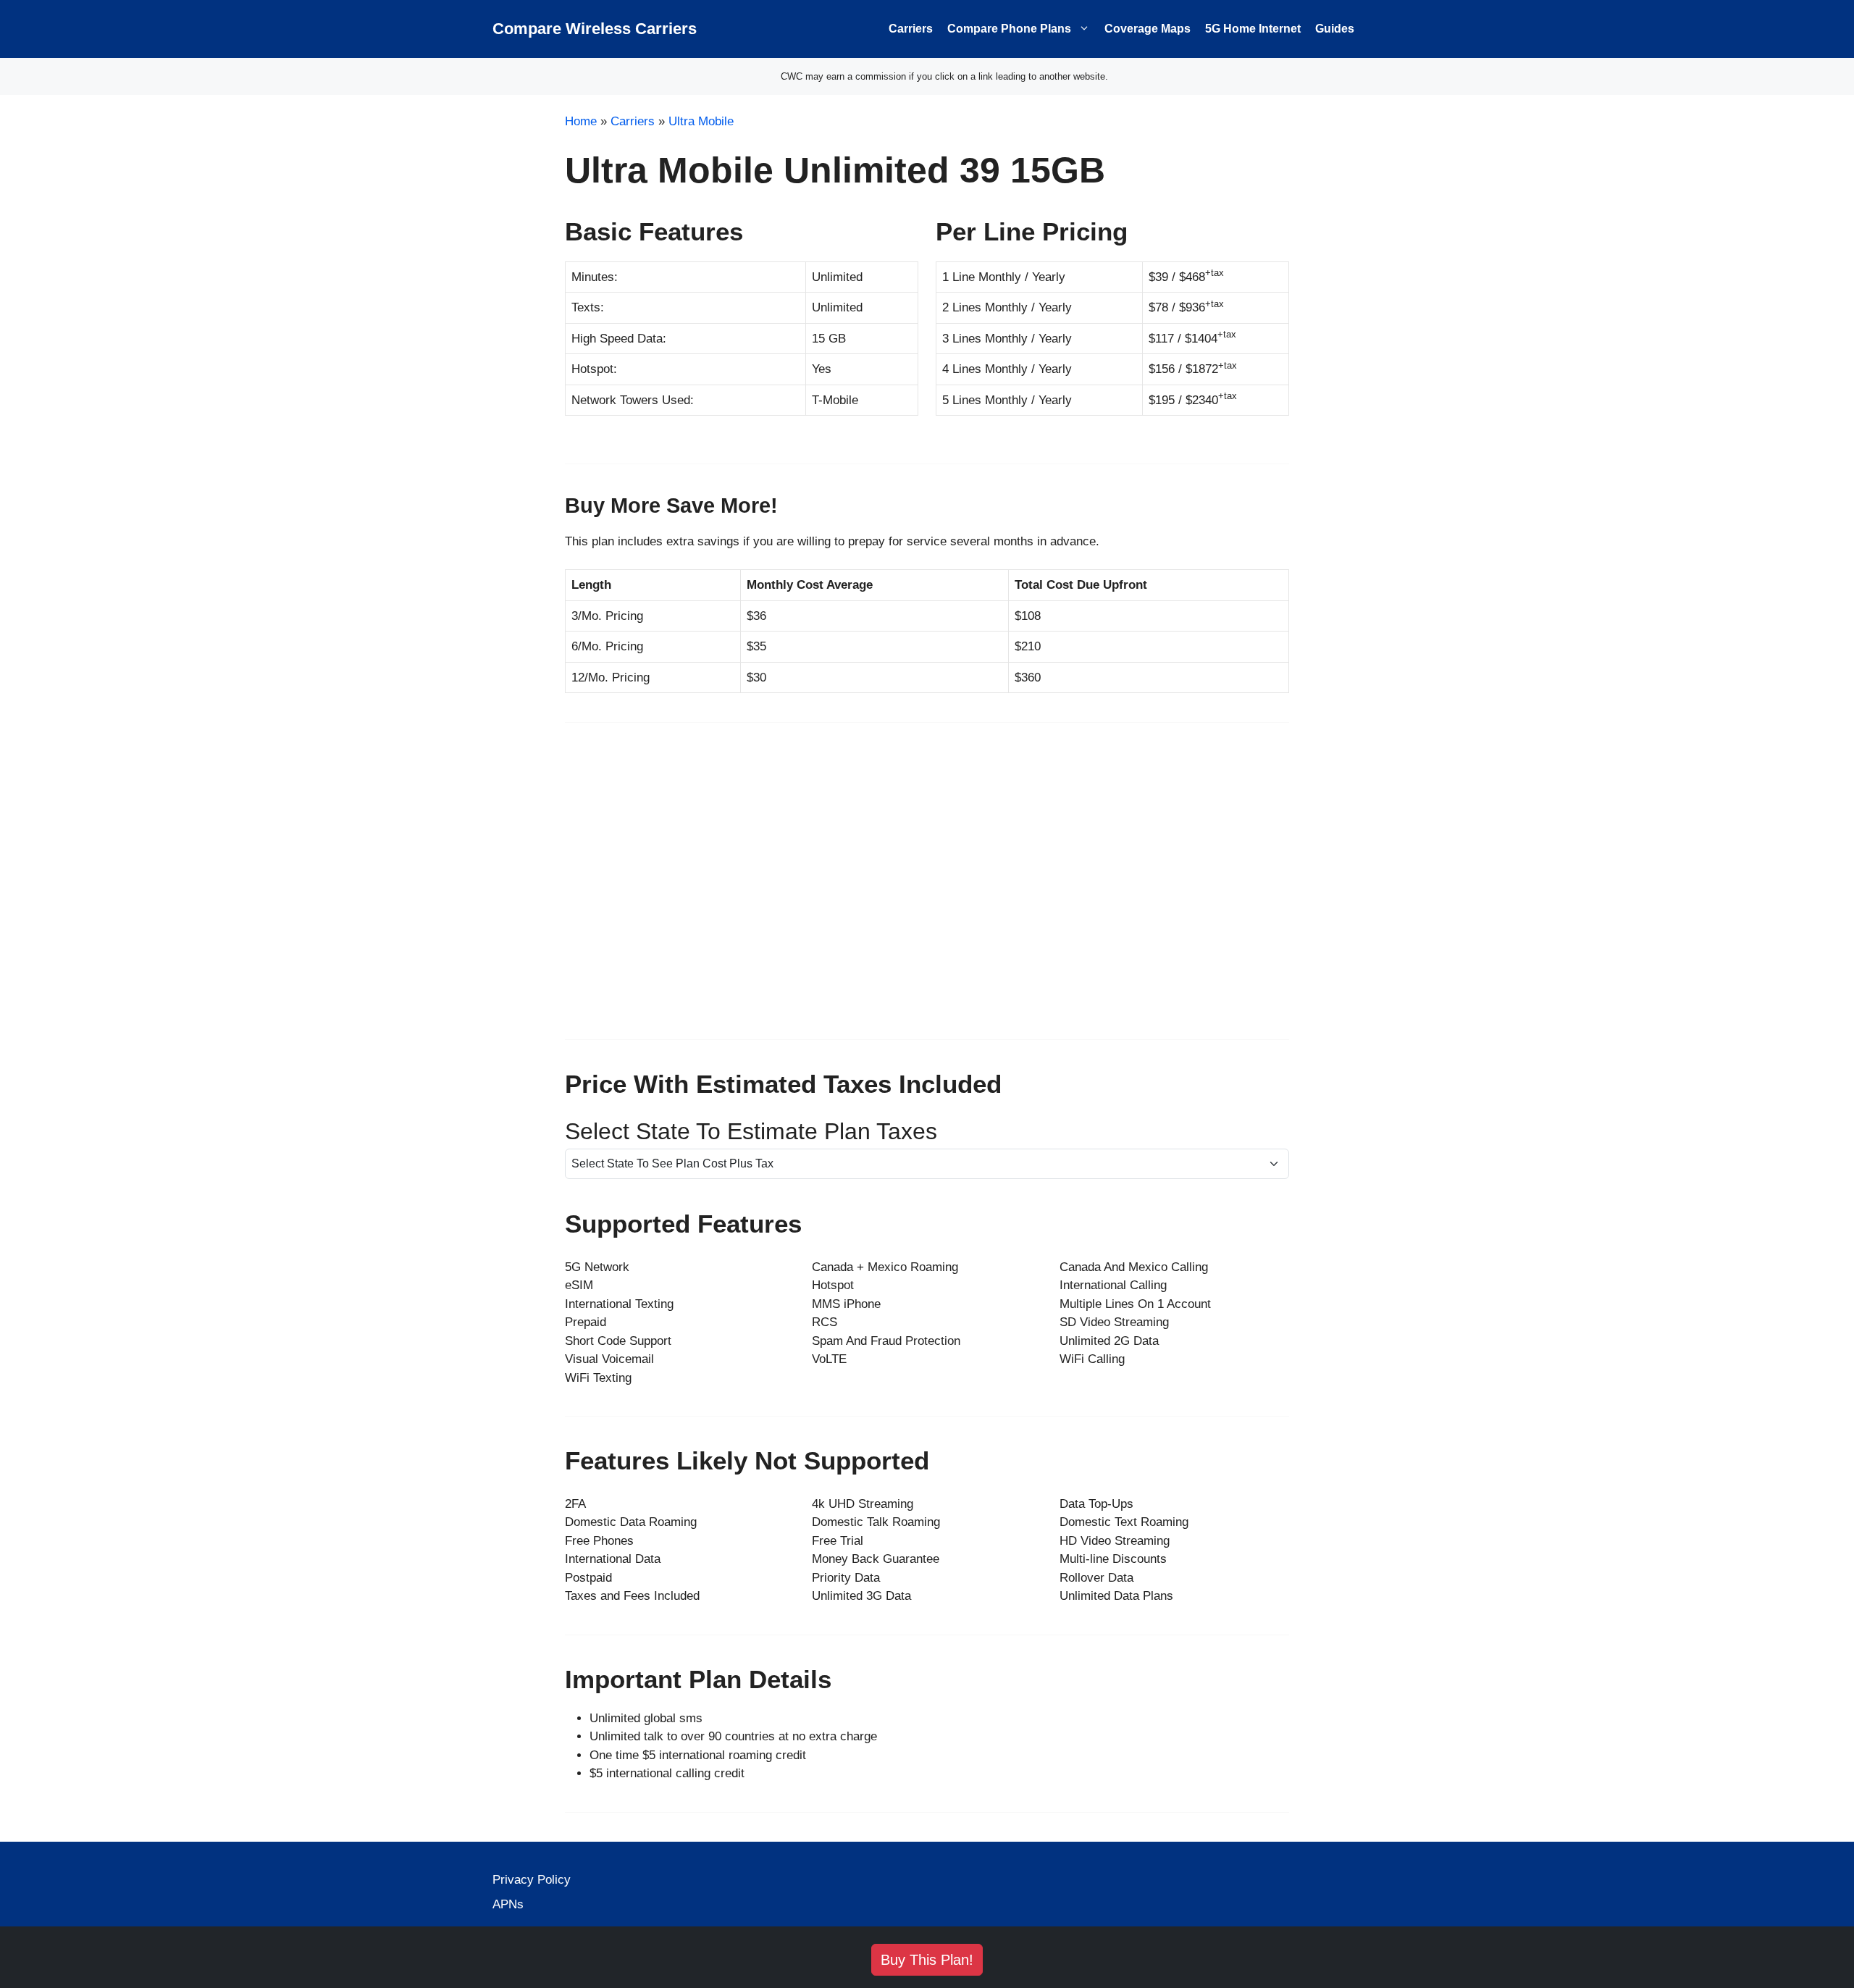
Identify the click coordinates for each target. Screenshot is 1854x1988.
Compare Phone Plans (1009, 29)
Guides (1335, 29)
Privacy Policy (532, 1880)
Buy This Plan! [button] (927, 1960)
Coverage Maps (1148, 29)
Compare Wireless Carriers (595, 29)
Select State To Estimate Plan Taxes (751, 1131)
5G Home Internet (1253, 29)
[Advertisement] (927, 890)
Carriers (911, 29)
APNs (508, 1904)
